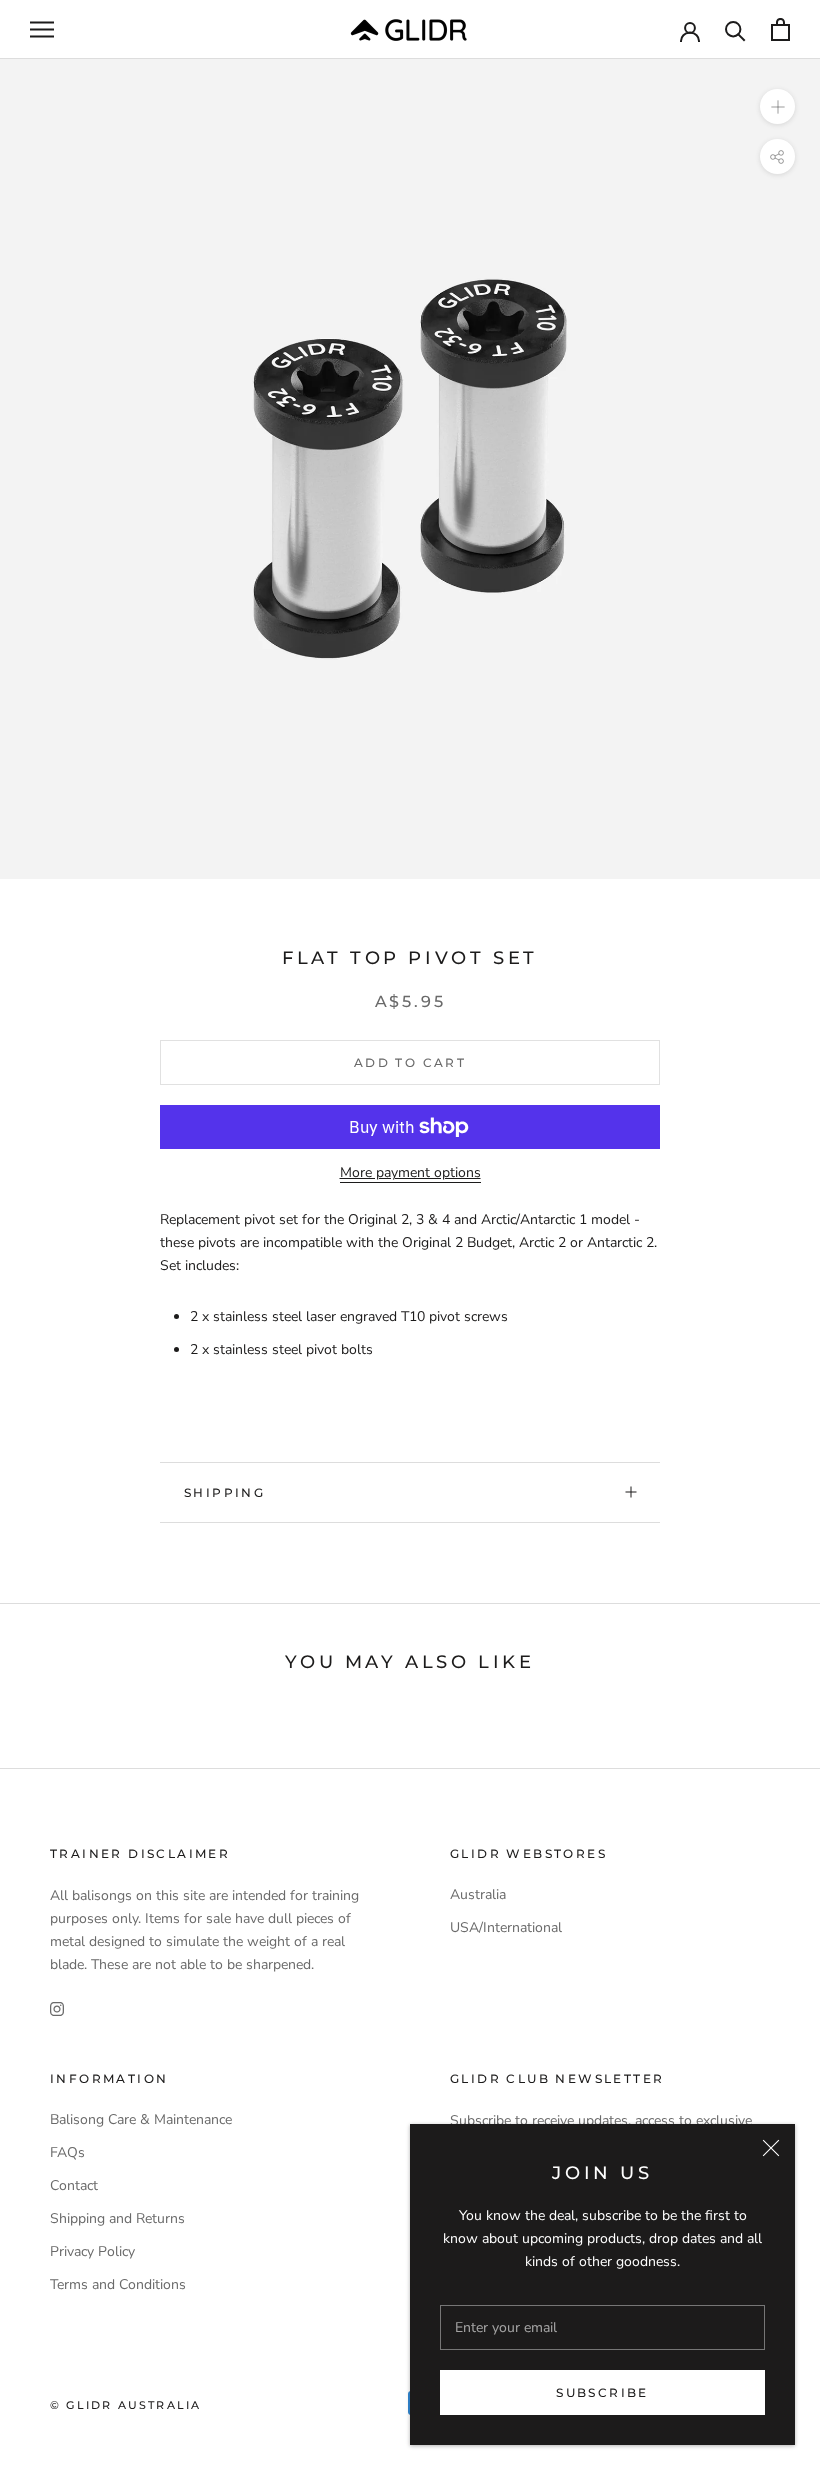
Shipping (224, 1492)
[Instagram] (57, 2007)
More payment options (410, 1172)
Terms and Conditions (118, 2284)
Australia (478, 1894)
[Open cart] (780, 29)
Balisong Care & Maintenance (141, 2119)
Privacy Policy (92, 2251)
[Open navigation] (42, 29)
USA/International (506, 1927)
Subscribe (602, 2392)
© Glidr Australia (125, 2405)
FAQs (67, 2152)
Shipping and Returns (117, 2218)
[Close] (771, 2148)
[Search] (735, 29)
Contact (74, 2185)
